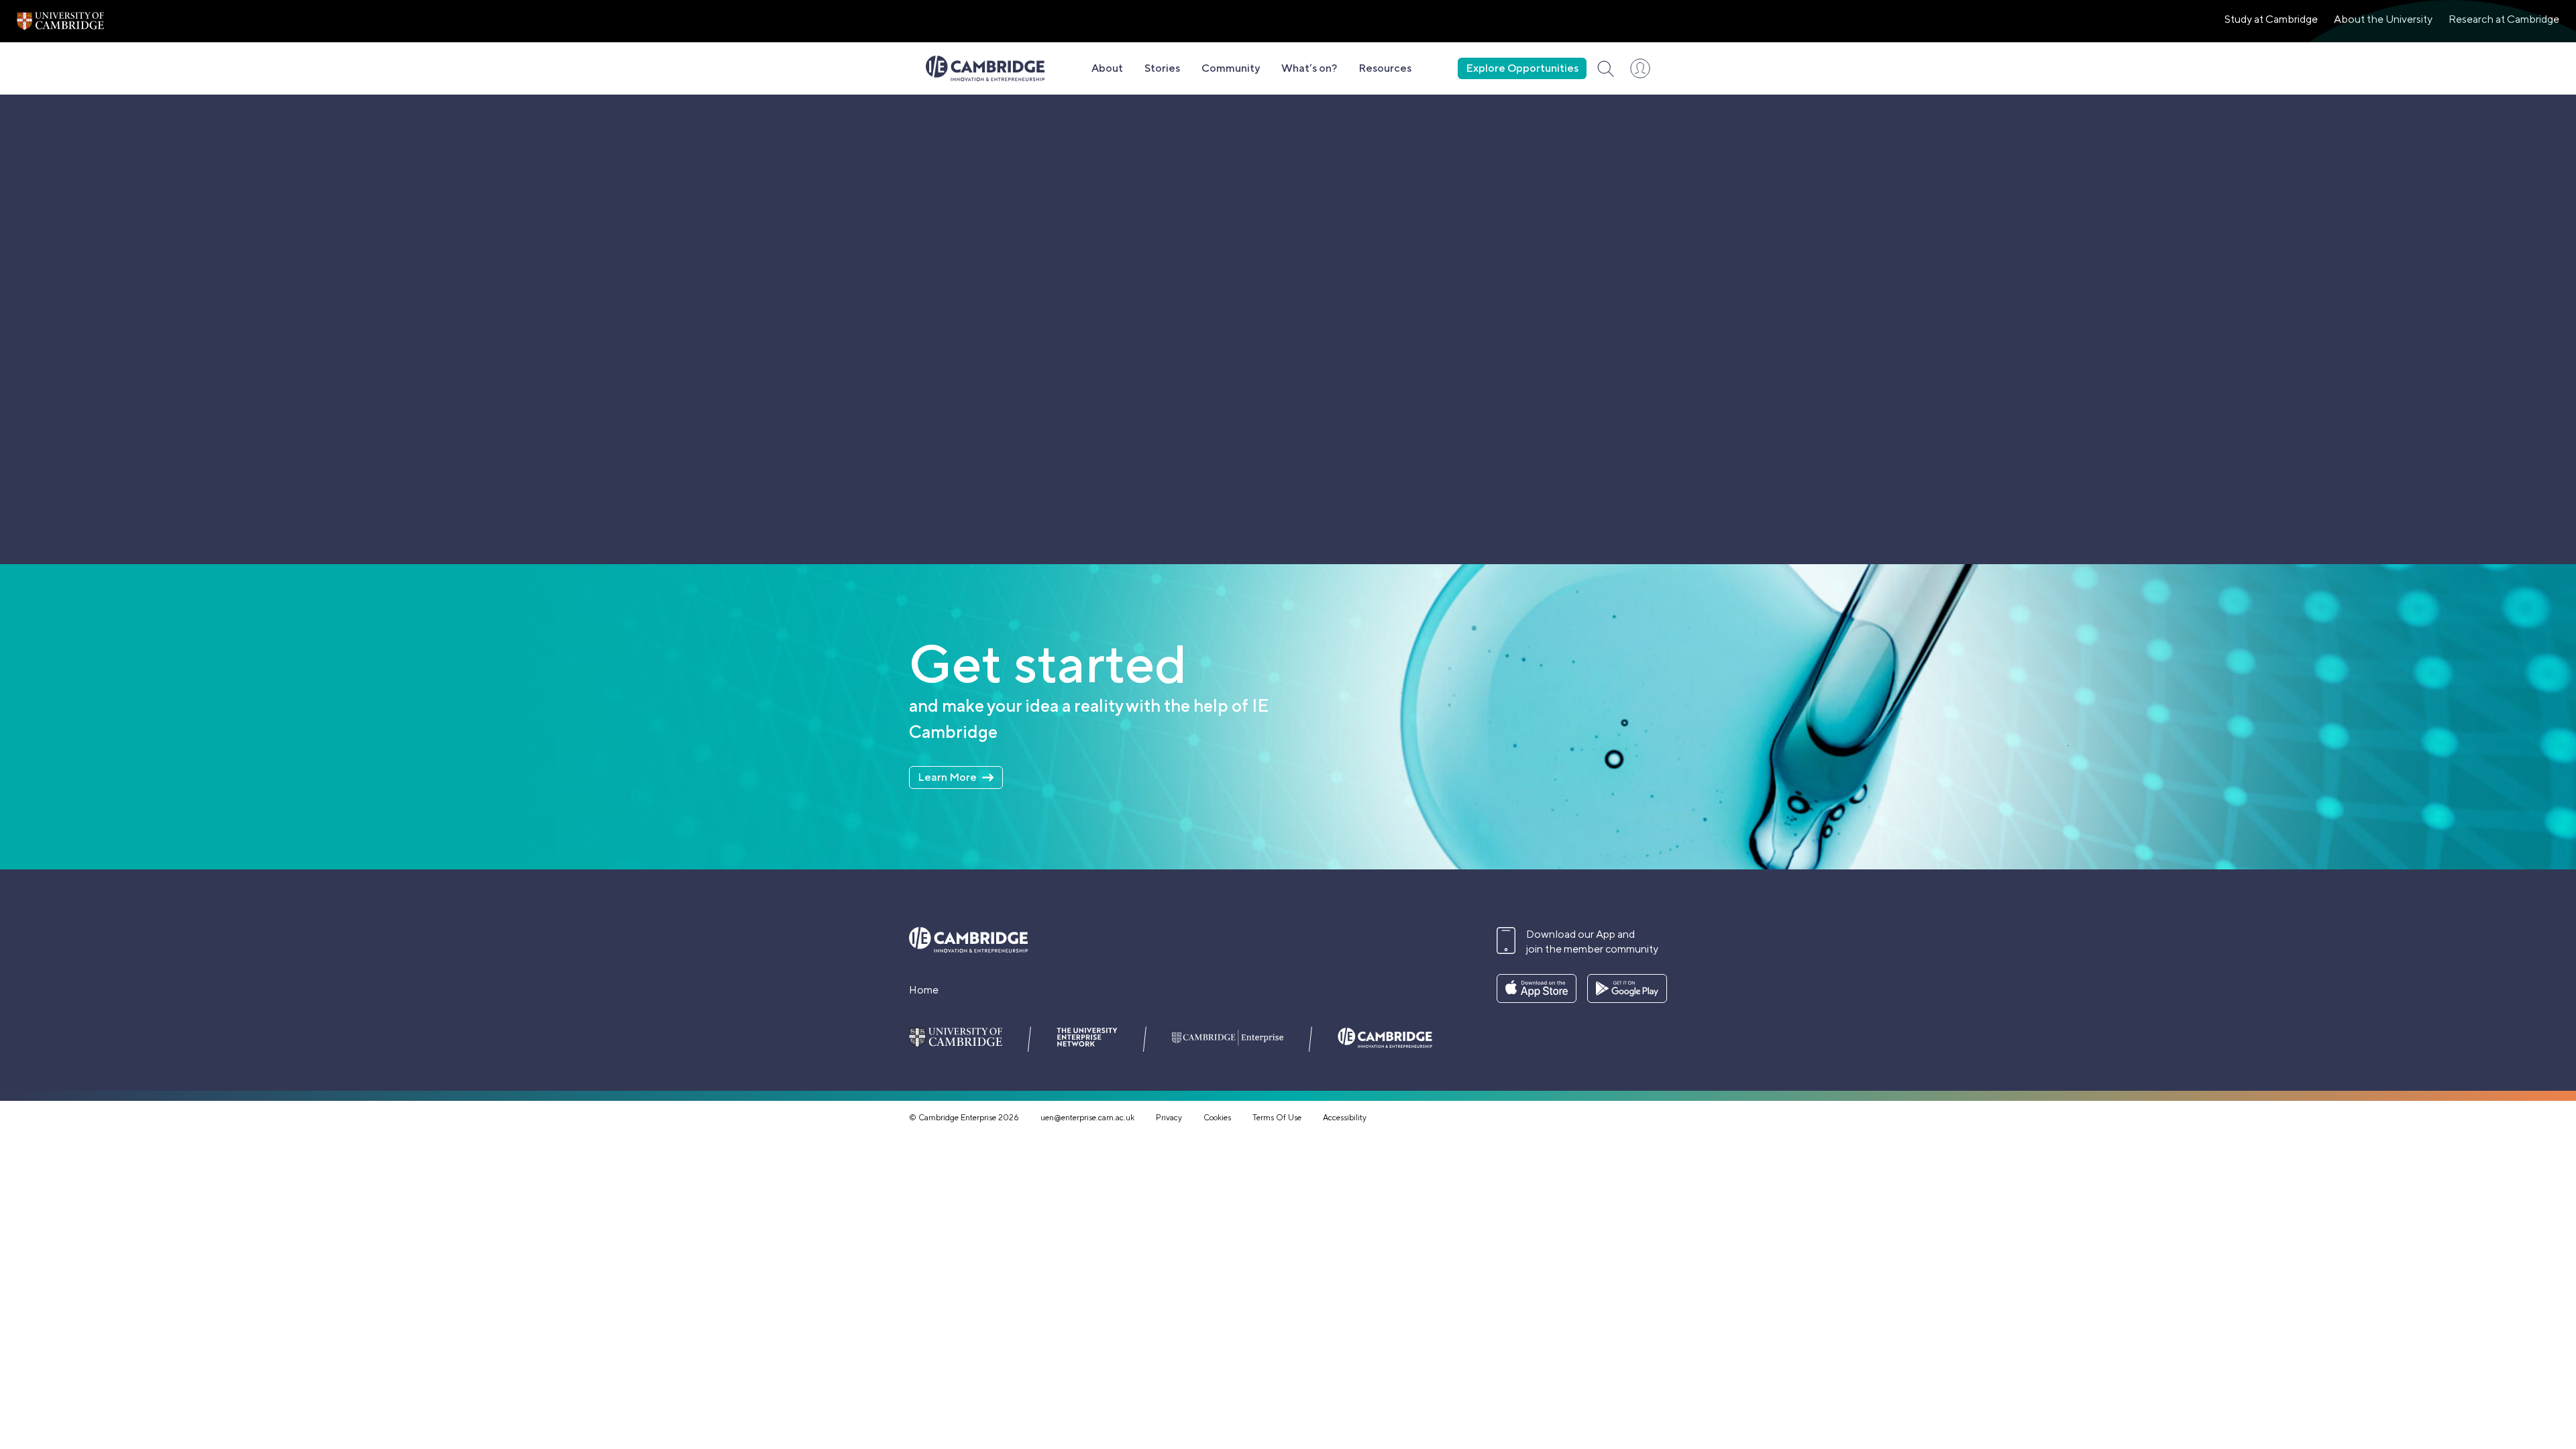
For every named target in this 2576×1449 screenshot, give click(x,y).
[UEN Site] (60, 21)
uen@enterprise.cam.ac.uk (1087, 1118)
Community (1231, 68)
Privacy (1169, 1118)
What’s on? (1309, 68)
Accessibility (1345, 1118)
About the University (2383, 19)
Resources (1385, 68)
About (1107, 68)
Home (924, 990)
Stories (1162, 68)
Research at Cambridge (2504, 19)
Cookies (1217, 1118)
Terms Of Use (1277, 1118)
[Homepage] (985, 68)
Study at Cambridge (2271, 19)
